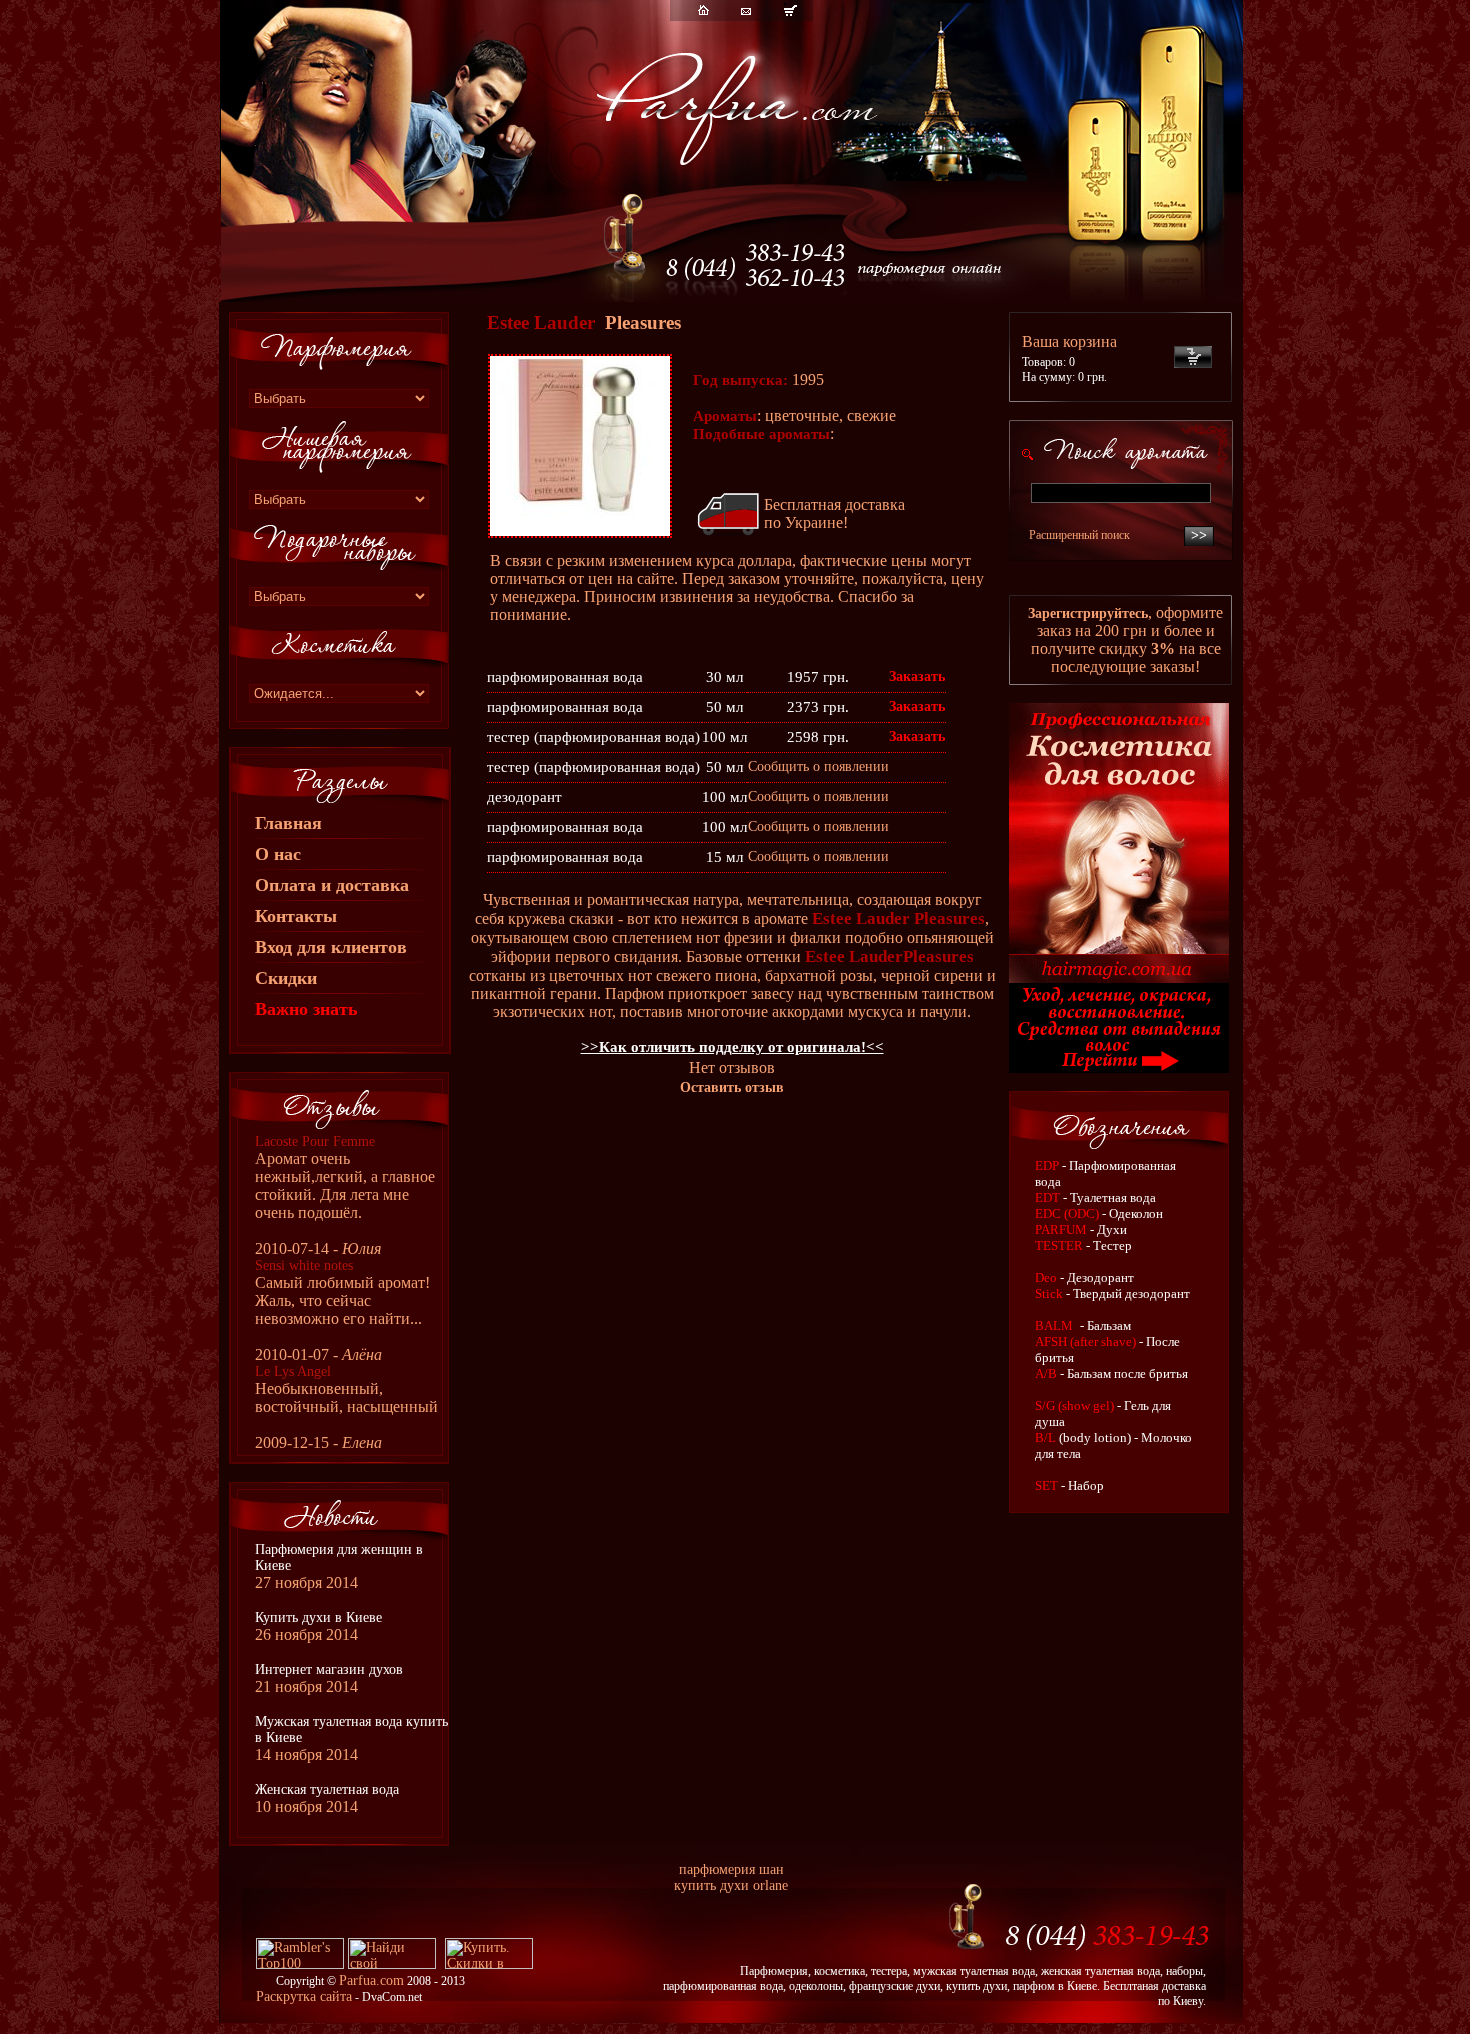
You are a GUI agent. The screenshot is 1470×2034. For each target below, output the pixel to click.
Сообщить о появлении (818, 766)
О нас (278, 854)
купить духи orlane (731, 1885)
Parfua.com (371, 1980)
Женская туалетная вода (327, 1789)
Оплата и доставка (332, 885)
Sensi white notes (304, 1265)
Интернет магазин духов (329, 1669)
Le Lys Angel (293, 1371)
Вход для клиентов (331, 947)
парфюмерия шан (731, 1869)
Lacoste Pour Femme (315, 1141)
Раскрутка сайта (304, 1996)
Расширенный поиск (1079, 535)
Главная (288, 823)
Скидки (286, 978)
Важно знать (306, 1009)
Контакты (296, 916)
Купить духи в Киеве (318, 1617)
